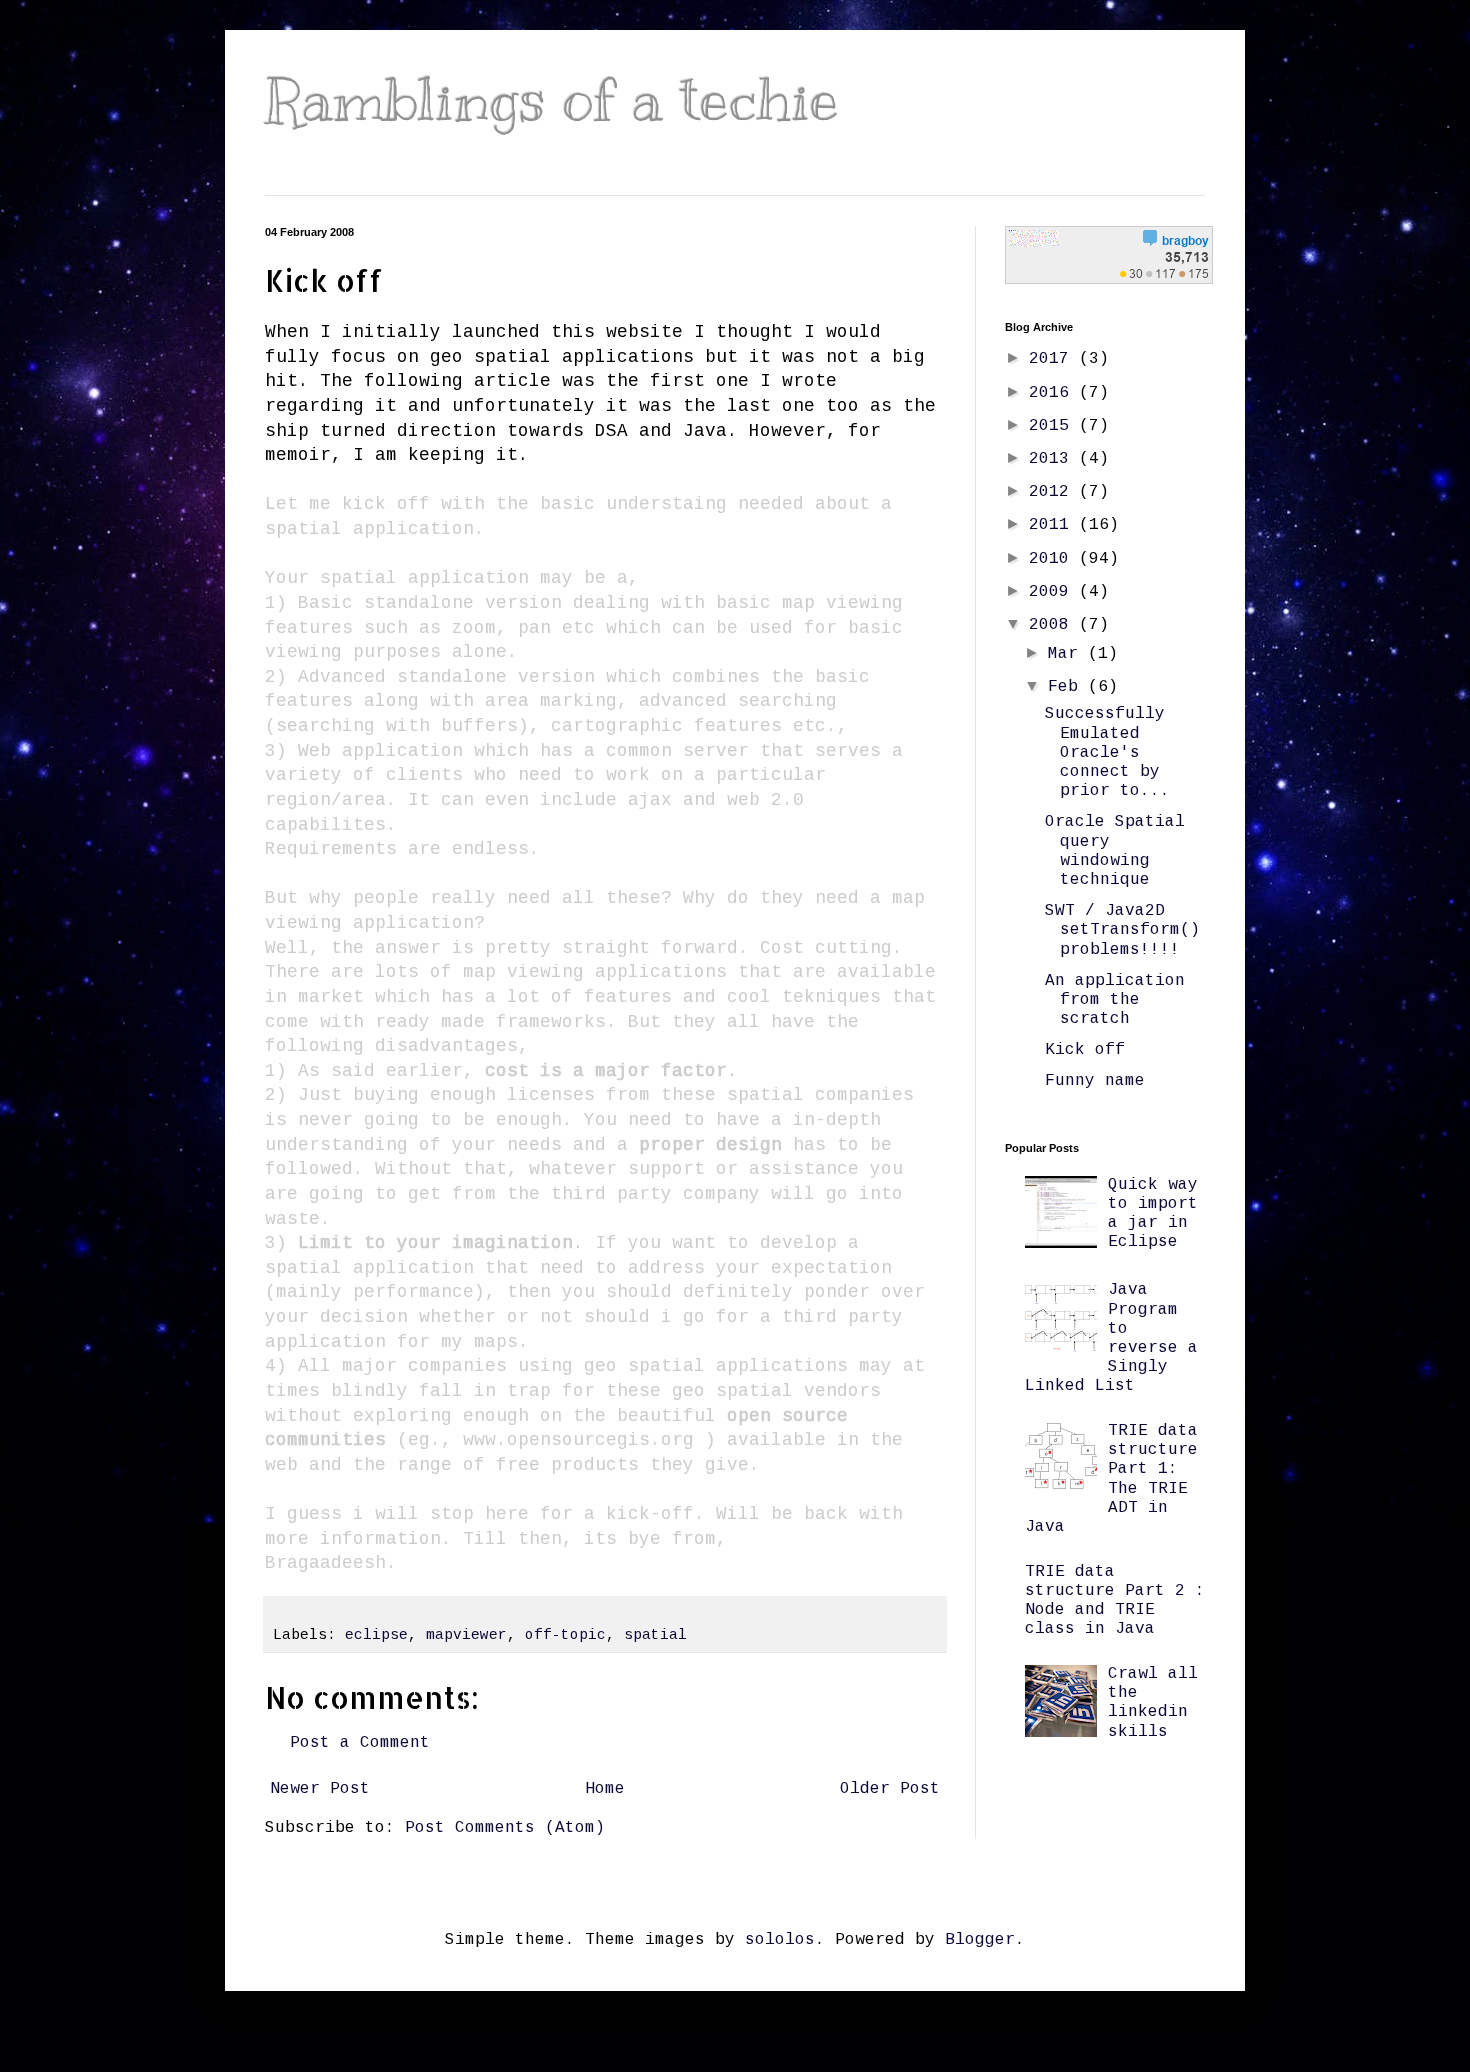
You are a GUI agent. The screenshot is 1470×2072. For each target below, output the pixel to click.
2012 (1054, 492)
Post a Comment (360, 1743)
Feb (1068, 687)
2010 (1054, 559)
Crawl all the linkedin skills (1153, 1703)
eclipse (376, 1635)
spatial (655, 1635)
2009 (1054, 592)
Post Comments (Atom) (505, 1828)
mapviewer (466, 1635)
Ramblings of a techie (552, 100)
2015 (1054, 426)
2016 (1054, 393)
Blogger (980, 1940)
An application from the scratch (1115, 1000)
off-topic (565, 1635)
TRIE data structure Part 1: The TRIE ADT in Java (1111, 1479)
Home (605, 1789)
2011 (1054, 525)
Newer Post (320, 1789)
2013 (1054, 459)
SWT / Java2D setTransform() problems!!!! (1122, 930)
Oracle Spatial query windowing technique (1115, 851)
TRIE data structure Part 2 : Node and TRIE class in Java (1115, 1601)
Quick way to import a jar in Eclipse (1153, 1214)
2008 (1054, 625)
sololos (780, 1940)
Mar (1068, 654)
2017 (1054, 359)
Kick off (1085, 1050)
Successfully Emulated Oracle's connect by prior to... (1107, 752)
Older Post (890, 1789)
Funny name (1095, 1081)
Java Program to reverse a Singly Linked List (1111, 1338)
